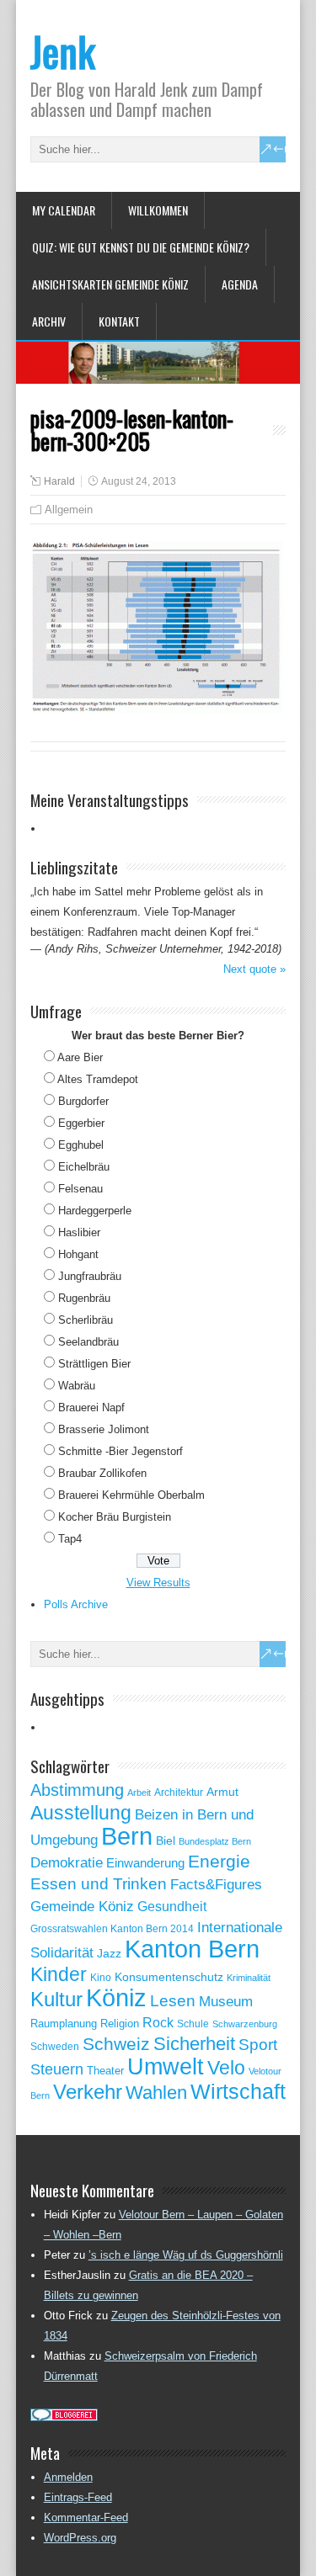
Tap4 (70, 1539)
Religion (120, 2024)
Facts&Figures (216, 1885)
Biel (166, 1840)
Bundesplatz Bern (215, 1841)
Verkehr (88, 2092)
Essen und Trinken (99, 1884)
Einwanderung (145, 1863)
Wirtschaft (238, 2091)
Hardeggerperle (95, 1211)
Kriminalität (249, 1978)
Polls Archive (76, 1604)
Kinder (59, 1974)
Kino (101, 1978)
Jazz (109, 1954)
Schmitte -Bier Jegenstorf (121, 1451)
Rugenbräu (84, 1298)
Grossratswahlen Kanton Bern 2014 (112, 1929)
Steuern (57, 2069)
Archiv (49, 321)
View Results (158, 1583)
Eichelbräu (84, 1167)
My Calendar (64, 210)
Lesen (173, 2001)
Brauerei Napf (91, 1408)
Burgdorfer (83, 1101)
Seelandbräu (88, 1342)
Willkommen (158, 210)
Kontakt (119, 321)
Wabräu (77, 1386)
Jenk (63, 51)
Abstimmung (77, 1790)
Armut (222, 1792)
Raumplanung (64, 2024)
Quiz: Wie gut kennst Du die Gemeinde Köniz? (141, 247)
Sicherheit (194, 2044)
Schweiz (116, 2044)
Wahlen (156, 2093)
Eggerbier (81, 1123)
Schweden (55, 2047)
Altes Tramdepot (98, 1079)
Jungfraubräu (90, 1276)
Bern (127, 1836)
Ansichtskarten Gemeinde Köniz (110, 284)
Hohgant (78, 1254)
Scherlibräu (86, 1320)
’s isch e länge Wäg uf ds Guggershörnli (186, 2255)
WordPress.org (80, 2538)
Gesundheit (172, 1907)
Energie (219, 1861)
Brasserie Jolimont (104, 1429)
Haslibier (79, 1232)
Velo (226, 2068)
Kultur (56, 1999)
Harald (59, 481)
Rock (158, 2023)
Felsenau (80, 1189)
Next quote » (254, 969)
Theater (105, 2071)
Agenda (240, 284)
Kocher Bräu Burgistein (115, 1517)
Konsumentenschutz (169, 1977)
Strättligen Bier (94, 1364)
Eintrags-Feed (78, 2497)
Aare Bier (80, 1057)
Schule (193, 2024)
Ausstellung (81, 1813)
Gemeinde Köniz (82, 1906)
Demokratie (67, 1862)
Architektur (179, 1793)
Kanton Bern (192, 1949)
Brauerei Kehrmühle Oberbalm (131, 1495)
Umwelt (166, 2067)
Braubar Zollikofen (102, 1473)
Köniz (116, 1998)
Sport (258, 2045)
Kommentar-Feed (86, 2518)
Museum (226, 2001)
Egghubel (81, 1145)
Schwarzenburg (245, 2024)
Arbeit (139, 1793)
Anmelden (68, 2477)
